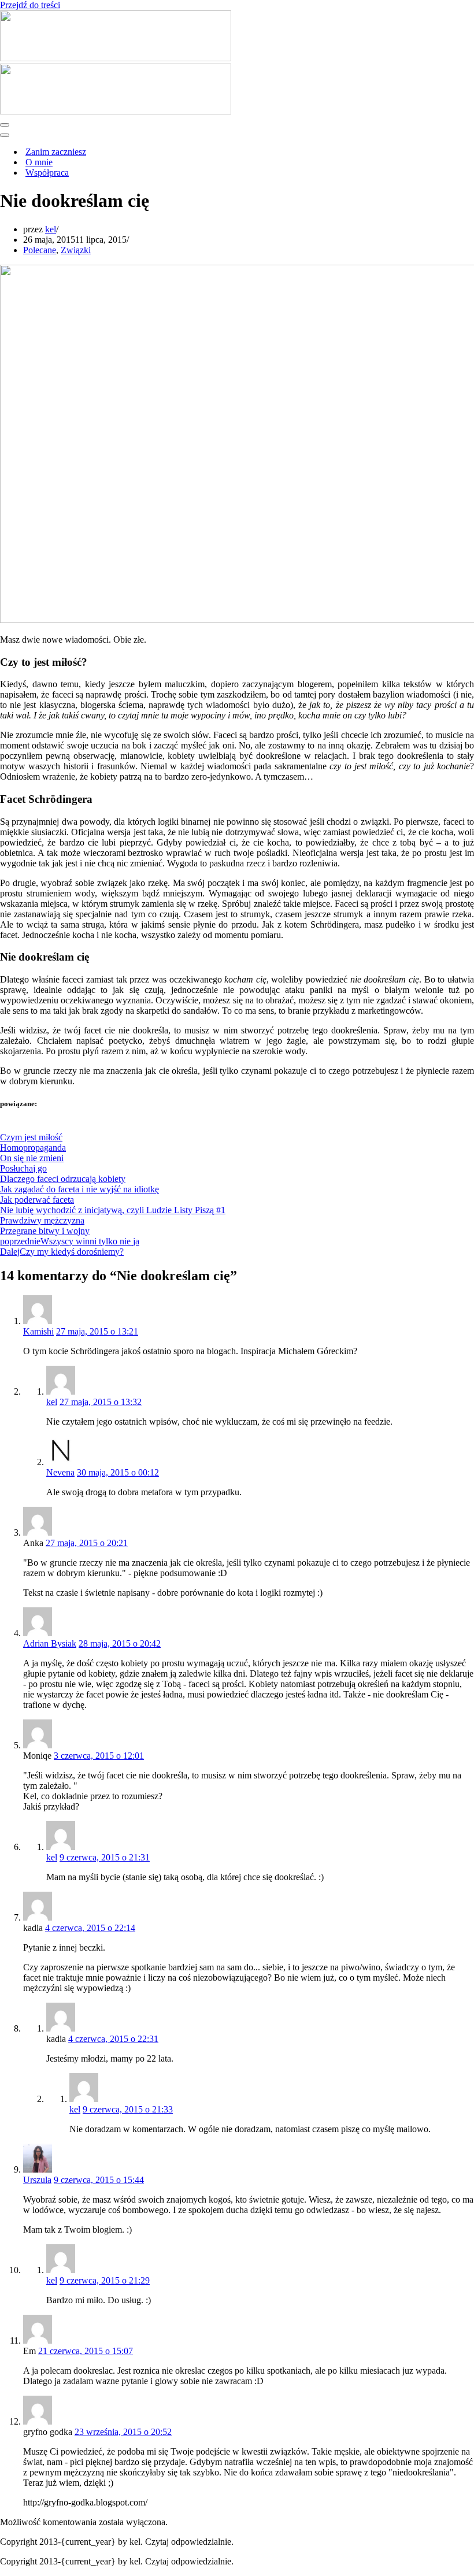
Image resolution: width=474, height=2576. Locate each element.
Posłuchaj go (23, 1168)
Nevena (60, 1472)
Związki (76, 250)
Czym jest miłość (31, 1137)
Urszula (37, 2180)
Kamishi (38, 1331)
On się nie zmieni (32, 1158)
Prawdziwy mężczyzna (42, 1220)
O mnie (39, 162)
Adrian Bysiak (50, 1643)
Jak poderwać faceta (37, 1200)
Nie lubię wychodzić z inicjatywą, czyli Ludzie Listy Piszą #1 (113, 1210)
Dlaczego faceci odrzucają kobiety (63, 1179)
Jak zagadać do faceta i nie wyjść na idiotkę (79, 1189)
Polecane (40, 250)
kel (51, 229)
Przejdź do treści (30, 5)
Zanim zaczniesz (56, 152)
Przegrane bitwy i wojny (45, 1231)
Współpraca (47, 173)
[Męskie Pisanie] (116, 58)
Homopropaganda (33, 1148)
